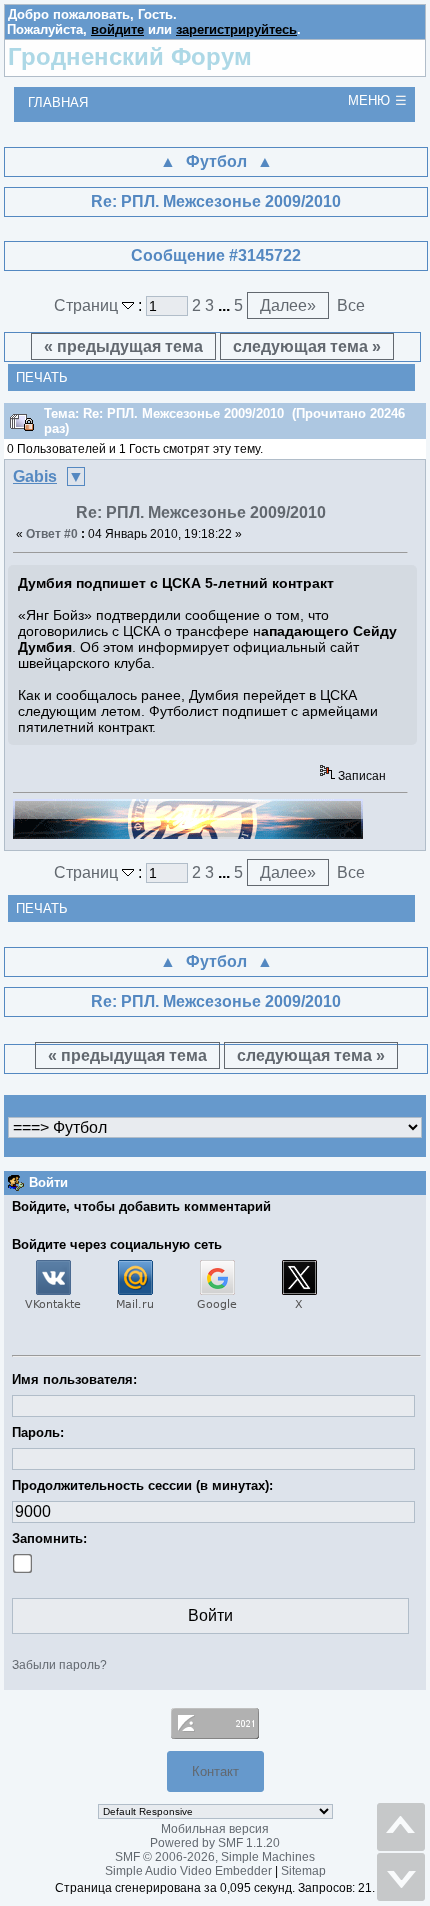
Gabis (35, 476)
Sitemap (303, 1871)
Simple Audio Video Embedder (188, 1871)
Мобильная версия (215, 1829)
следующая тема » (307, 346)
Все (351, 305)
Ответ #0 (52, 534)
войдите (117, 29)
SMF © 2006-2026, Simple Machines (215, 1857)
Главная (58, 102)
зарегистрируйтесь (236, 29)
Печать (42, 377)
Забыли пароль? (59, 1665)
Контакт (215, 1771)
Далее (288, 305)
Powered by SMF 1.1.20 (215, 1843)
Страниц (88, 305)
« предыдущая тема (123, 346)
